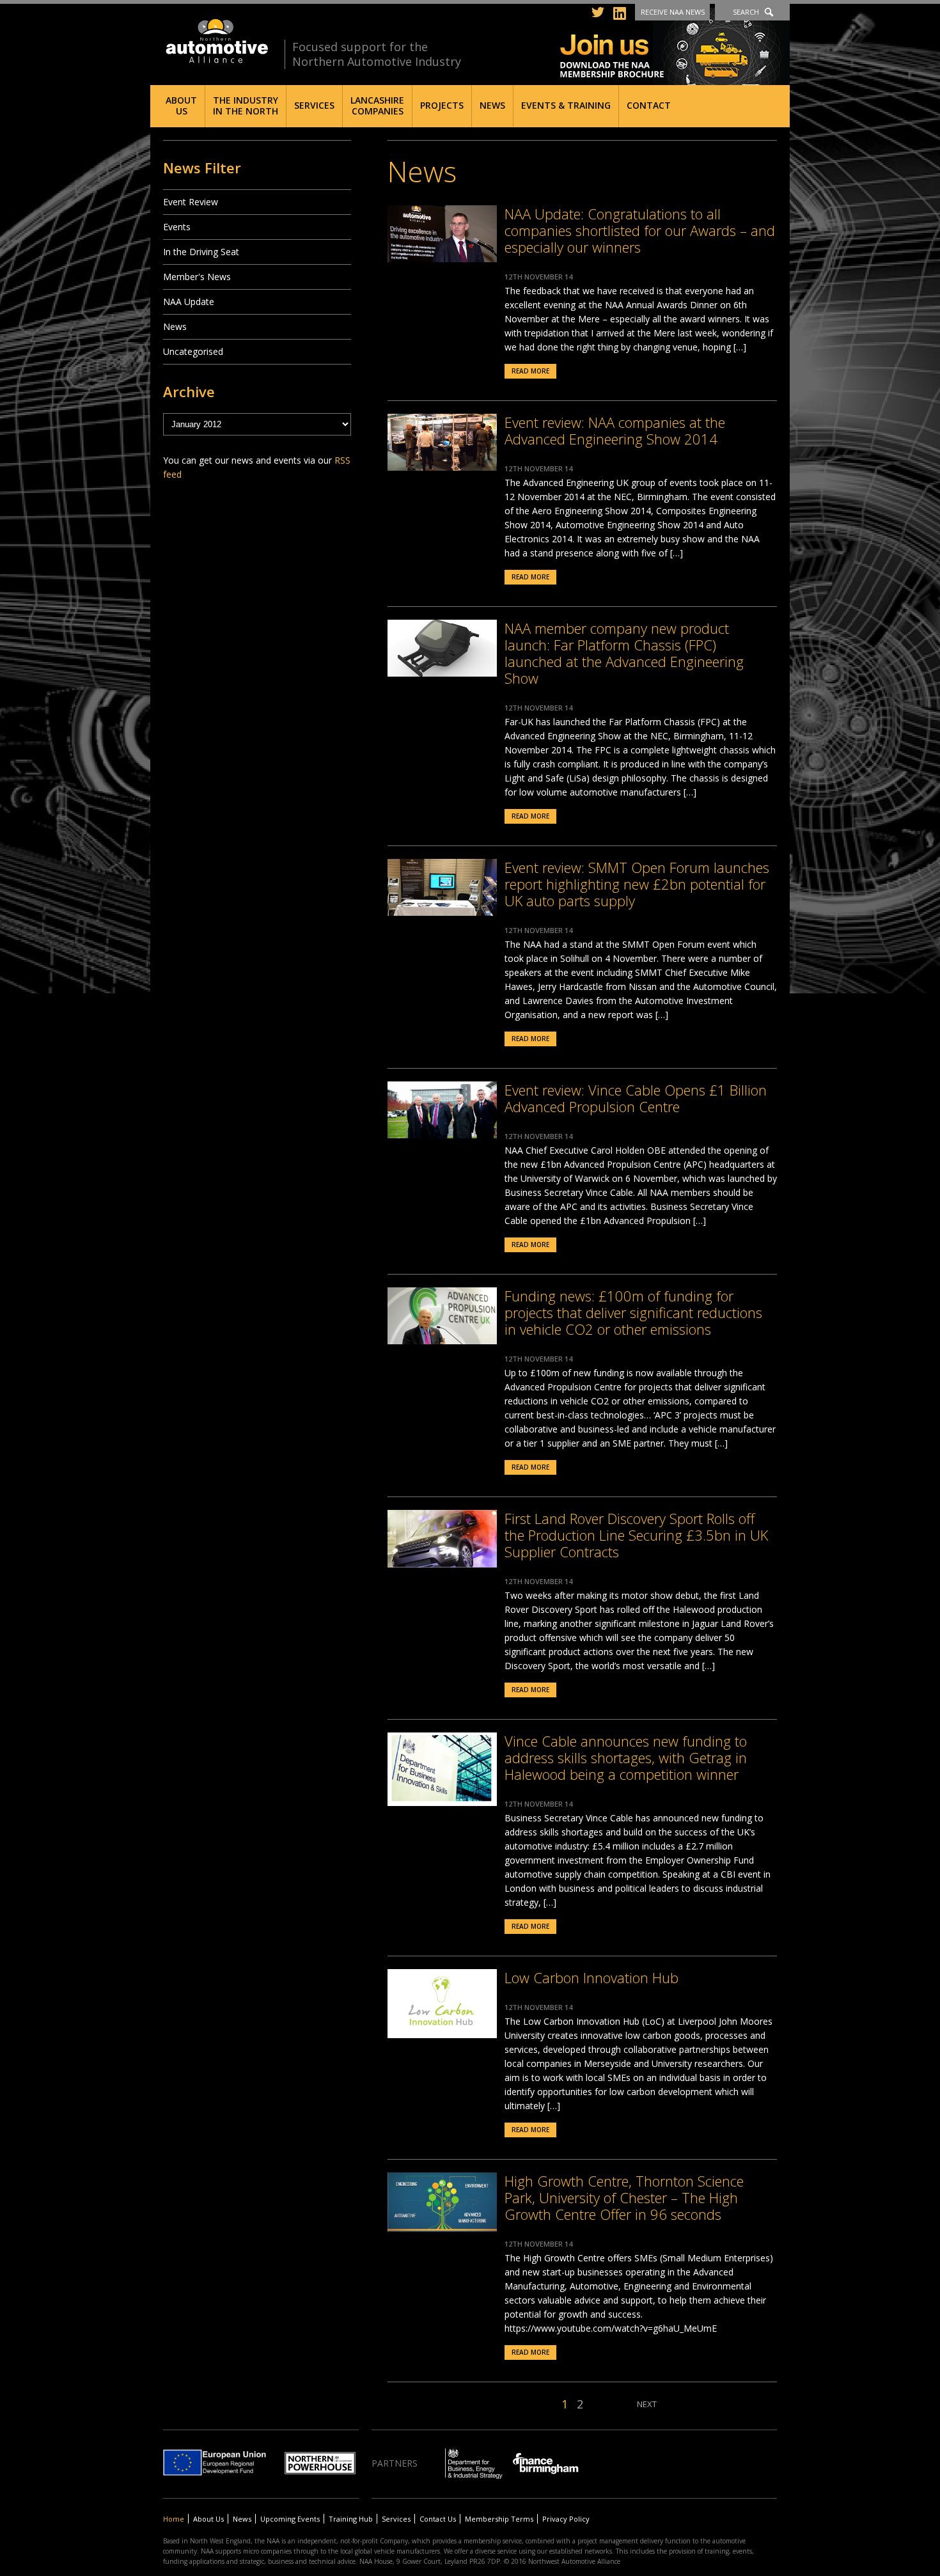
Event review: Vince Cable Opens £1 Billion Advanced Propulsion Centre (636, 1098)
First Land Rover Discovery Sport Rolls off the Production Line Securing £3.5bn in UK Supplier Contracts (636, 1535)
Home (174, 2519)
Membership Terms (499, 2519)
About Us (181, 106)
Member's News (197, 277)
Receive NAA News (673, 12)
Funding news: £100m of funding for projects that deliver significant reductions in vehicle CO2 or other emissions (633, 1312)
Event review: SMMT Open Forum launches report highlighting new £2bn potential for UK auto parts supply (637, 884)
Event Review (191, 202)
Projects (442, 105)
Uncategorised (193, 351)
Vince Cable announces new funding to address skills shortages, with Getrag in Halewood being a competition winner (626, 1757)
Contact (649, 105)
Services (314, 105)
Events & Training (566, 105)
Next (647, 2404)
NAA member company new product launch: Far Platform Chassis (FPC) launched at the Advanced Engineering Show (624, 653)
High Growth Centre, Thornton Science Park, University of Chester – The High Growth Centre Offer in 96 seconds (624, 2197)
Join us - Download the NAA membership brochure (675, 46)
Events (177, 227)
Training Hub (351, 2519)
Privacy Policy (566, 2519)
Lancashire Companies (377, 106)
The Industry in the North (246, 106)
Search (746, 12)
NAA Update (189, 302)
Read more (530, 371)
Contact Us (438, 2519)
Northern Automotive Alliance (216, 41)
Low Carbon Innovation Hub (591, 1977)
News (492, 105)
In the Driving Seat (201, 252)
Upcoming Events (290, 2519)
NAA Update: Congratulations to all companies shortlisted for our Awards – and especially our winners (640, 230)
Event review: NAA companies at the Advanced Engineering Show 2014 (615, 430)
